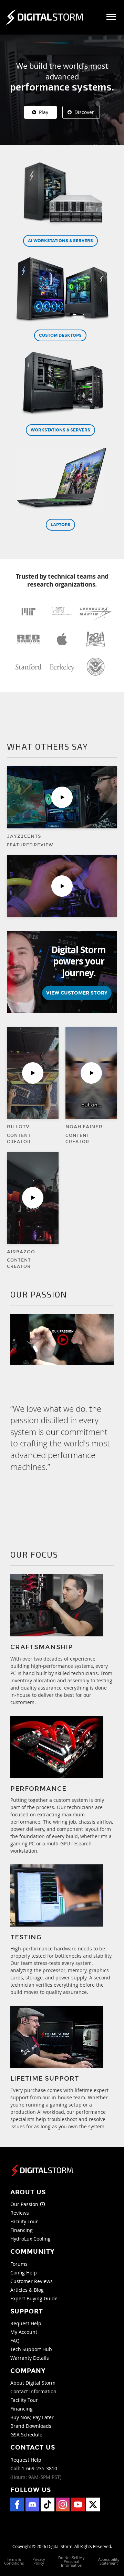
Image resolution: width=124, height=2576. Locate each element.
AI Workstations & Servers (60, 241)
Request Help (26, 2323)
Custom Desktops (60, 335)
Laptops (60, 525)
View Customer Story (77, 993)
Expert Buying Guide (34, 2298)
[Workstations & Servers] (62, 386)
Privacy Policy (39, 2561)
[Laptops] (62, 480)
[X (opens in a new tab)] (93, 2504)
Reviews (20, 2213)
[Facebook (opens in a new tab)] (17, 2504)
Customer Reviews (32, 2281)
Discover (84, 112)
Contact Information (33, 2391)
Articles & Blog (27, 2290)
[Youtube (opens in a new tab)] (78, 2504)
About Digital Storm (33, 2383)
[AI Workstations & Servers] (62, 196)
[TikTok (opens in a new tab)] (48, 2504)
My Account (24, 2332)
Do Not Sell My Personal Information (71, 2561)
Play (43, 112)
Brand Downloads (31, 2426)
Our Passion (25, 2204)
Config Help (24, 2273)
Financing (22, 2230)
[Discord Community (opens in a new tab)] (32, 2504)
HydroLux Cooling (30, 2239)
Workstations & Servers (60, 430)
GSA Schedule (26, 2435)
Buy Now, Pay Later (32, 2417)
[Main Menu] (111, 17)
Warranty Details (30, 2358)
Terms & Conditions (14, 2561)
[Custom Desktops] (62, 291)
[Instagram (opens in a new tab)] (63, 2504)
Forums (19, 2264)
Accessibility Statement (109, 2561)
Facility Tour (24, 2221)
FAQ (15, 2341)
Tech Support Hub (31, 2349)
